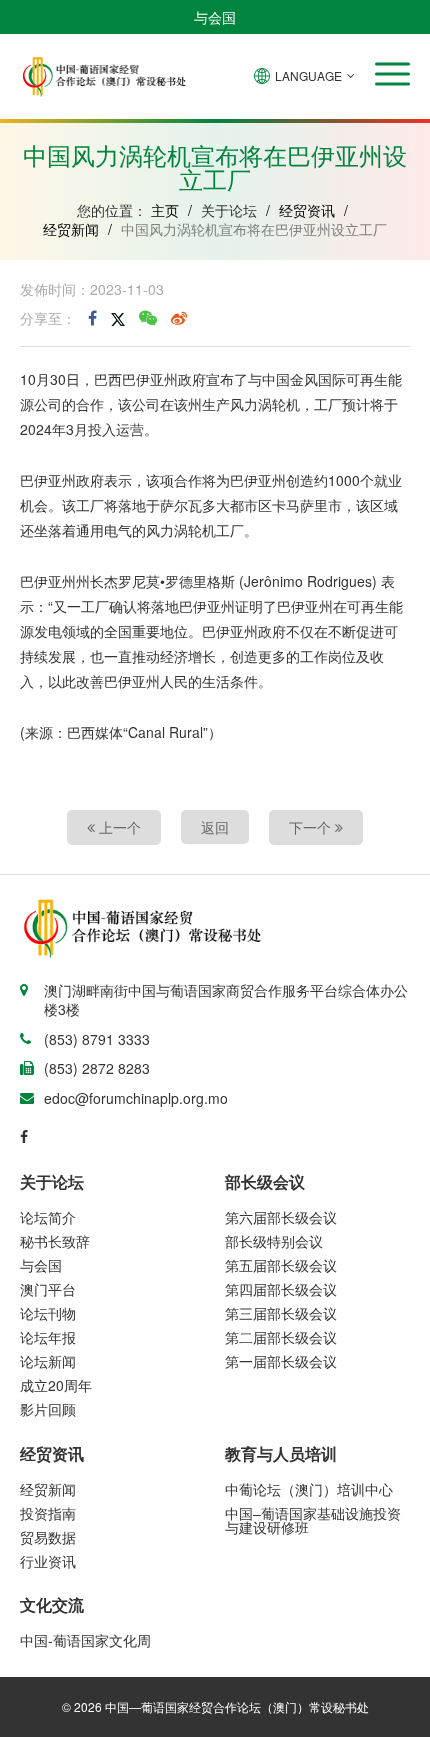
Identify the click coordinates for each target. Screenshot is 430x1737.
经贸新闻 (71, 229)
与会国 (215, 17)
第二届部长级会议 (281, 1337)
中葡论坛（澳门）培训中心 (309, 1489)
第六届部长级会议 (281, 1217)
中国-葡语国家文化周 (85, 1640)
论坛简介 (48, 1217)
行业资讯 (48, 1561)
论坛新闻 (48, 1361)
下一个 (312, 827)
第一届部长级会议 (281, 1361)
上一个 (118, 827)
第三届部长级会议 (281, 1313)
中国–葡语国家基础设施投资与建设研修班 (313, 1520)
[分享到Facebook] (92, 318)
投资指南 (48, 1513)
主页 (165, 210)
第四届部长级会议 (281, 1289)
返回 (215, 827)
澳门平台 (48, 1289)
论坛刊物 (48, 1313)
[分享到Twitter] (118, 318)
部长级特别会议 (274, 1241)
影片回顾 (48, 1409)
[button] (392, 74)
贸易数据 (48, 1537)
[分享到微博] (179, 318)
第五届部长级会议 (281, 1265)
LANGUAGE (308, 75)
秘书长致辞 (55, 1241)
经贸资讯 (307, 210)
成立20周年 (56, 1385)
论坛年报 (48, 1337)
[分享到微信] (148, 318)
